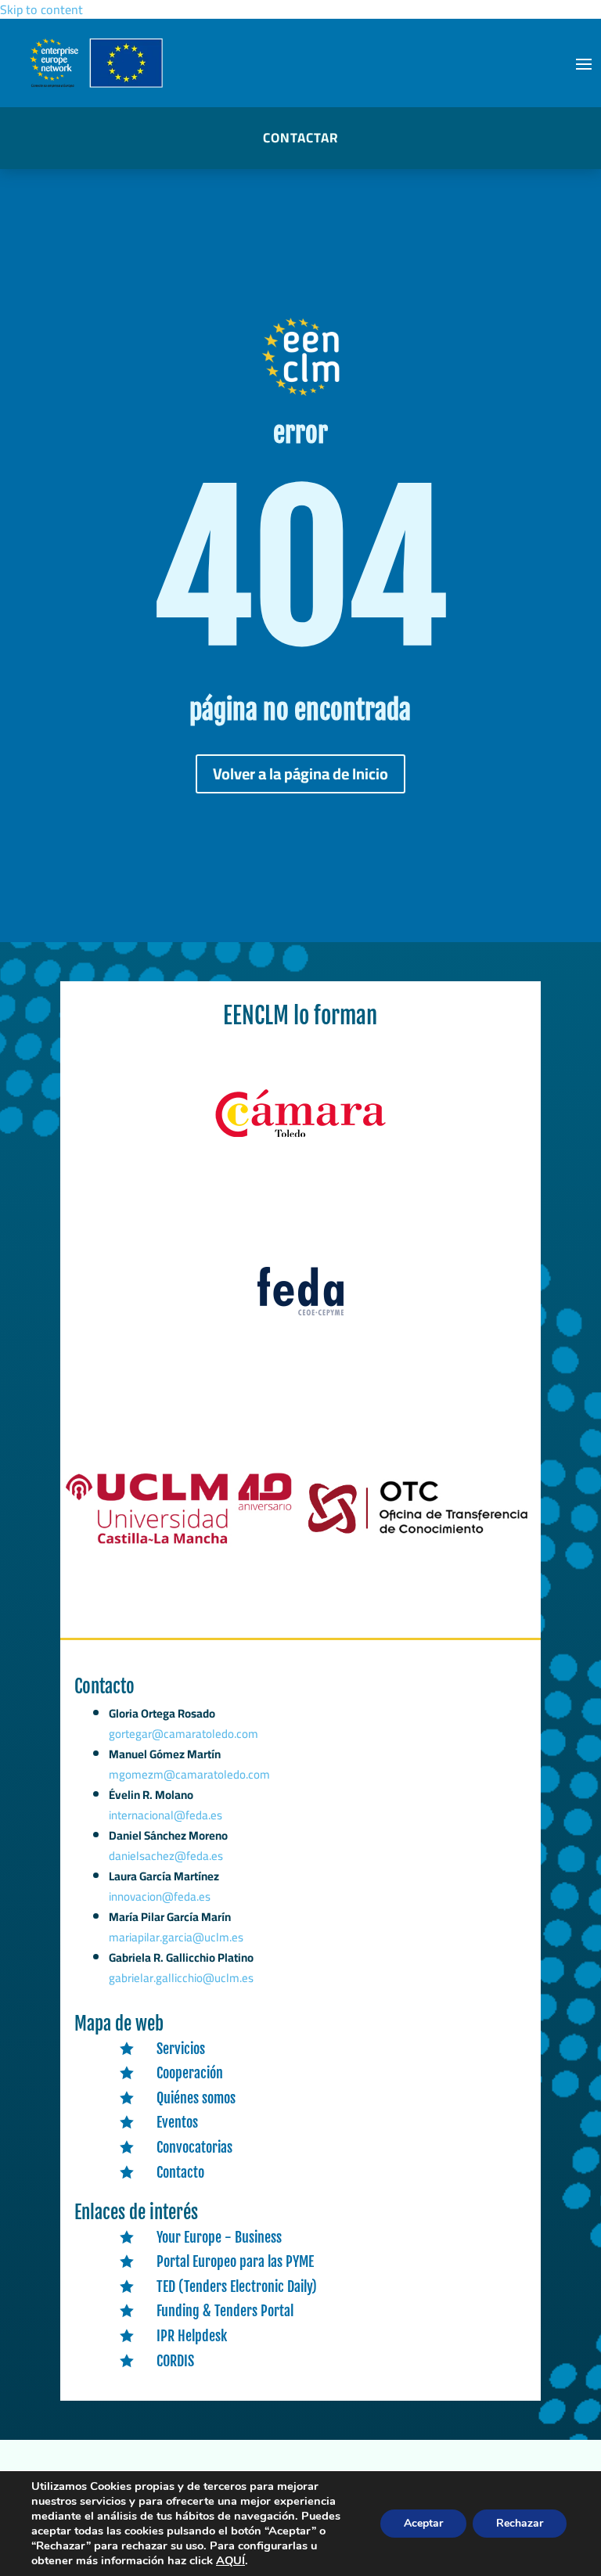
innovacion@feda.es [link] (160, 1896)
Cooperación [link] (190, 2073)
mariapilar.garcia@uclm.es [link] (176, 1937)
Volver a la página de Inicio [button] (300, 774)
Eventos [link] (177, 2122)
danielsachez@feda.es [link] (166, 1856)
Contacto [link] (180, 2172)
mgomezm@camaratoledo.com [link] (189, 1774)
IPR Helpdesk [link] (192, 2336)
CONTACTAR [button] (300, 138)
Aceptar (423, 2523)
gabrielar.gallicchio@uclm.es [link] (181, 1978)
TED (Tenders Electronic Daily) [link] (237, 2286)
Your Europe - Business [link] (219, 2237)
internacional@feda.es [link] (166, 1815)
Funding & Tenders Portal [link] (225, 2311)
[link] (300, 1138)
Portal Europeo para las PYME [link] (235, 2261)
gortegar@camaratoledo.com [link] (184, 1734)
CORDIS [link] (175, 2361)
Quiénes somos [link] (196, 2098)
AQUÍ (230, 2560)
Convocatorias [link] (194, 2147)
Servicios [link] (181, 2049)
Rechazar (520, 2523)
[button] (584, 63)
